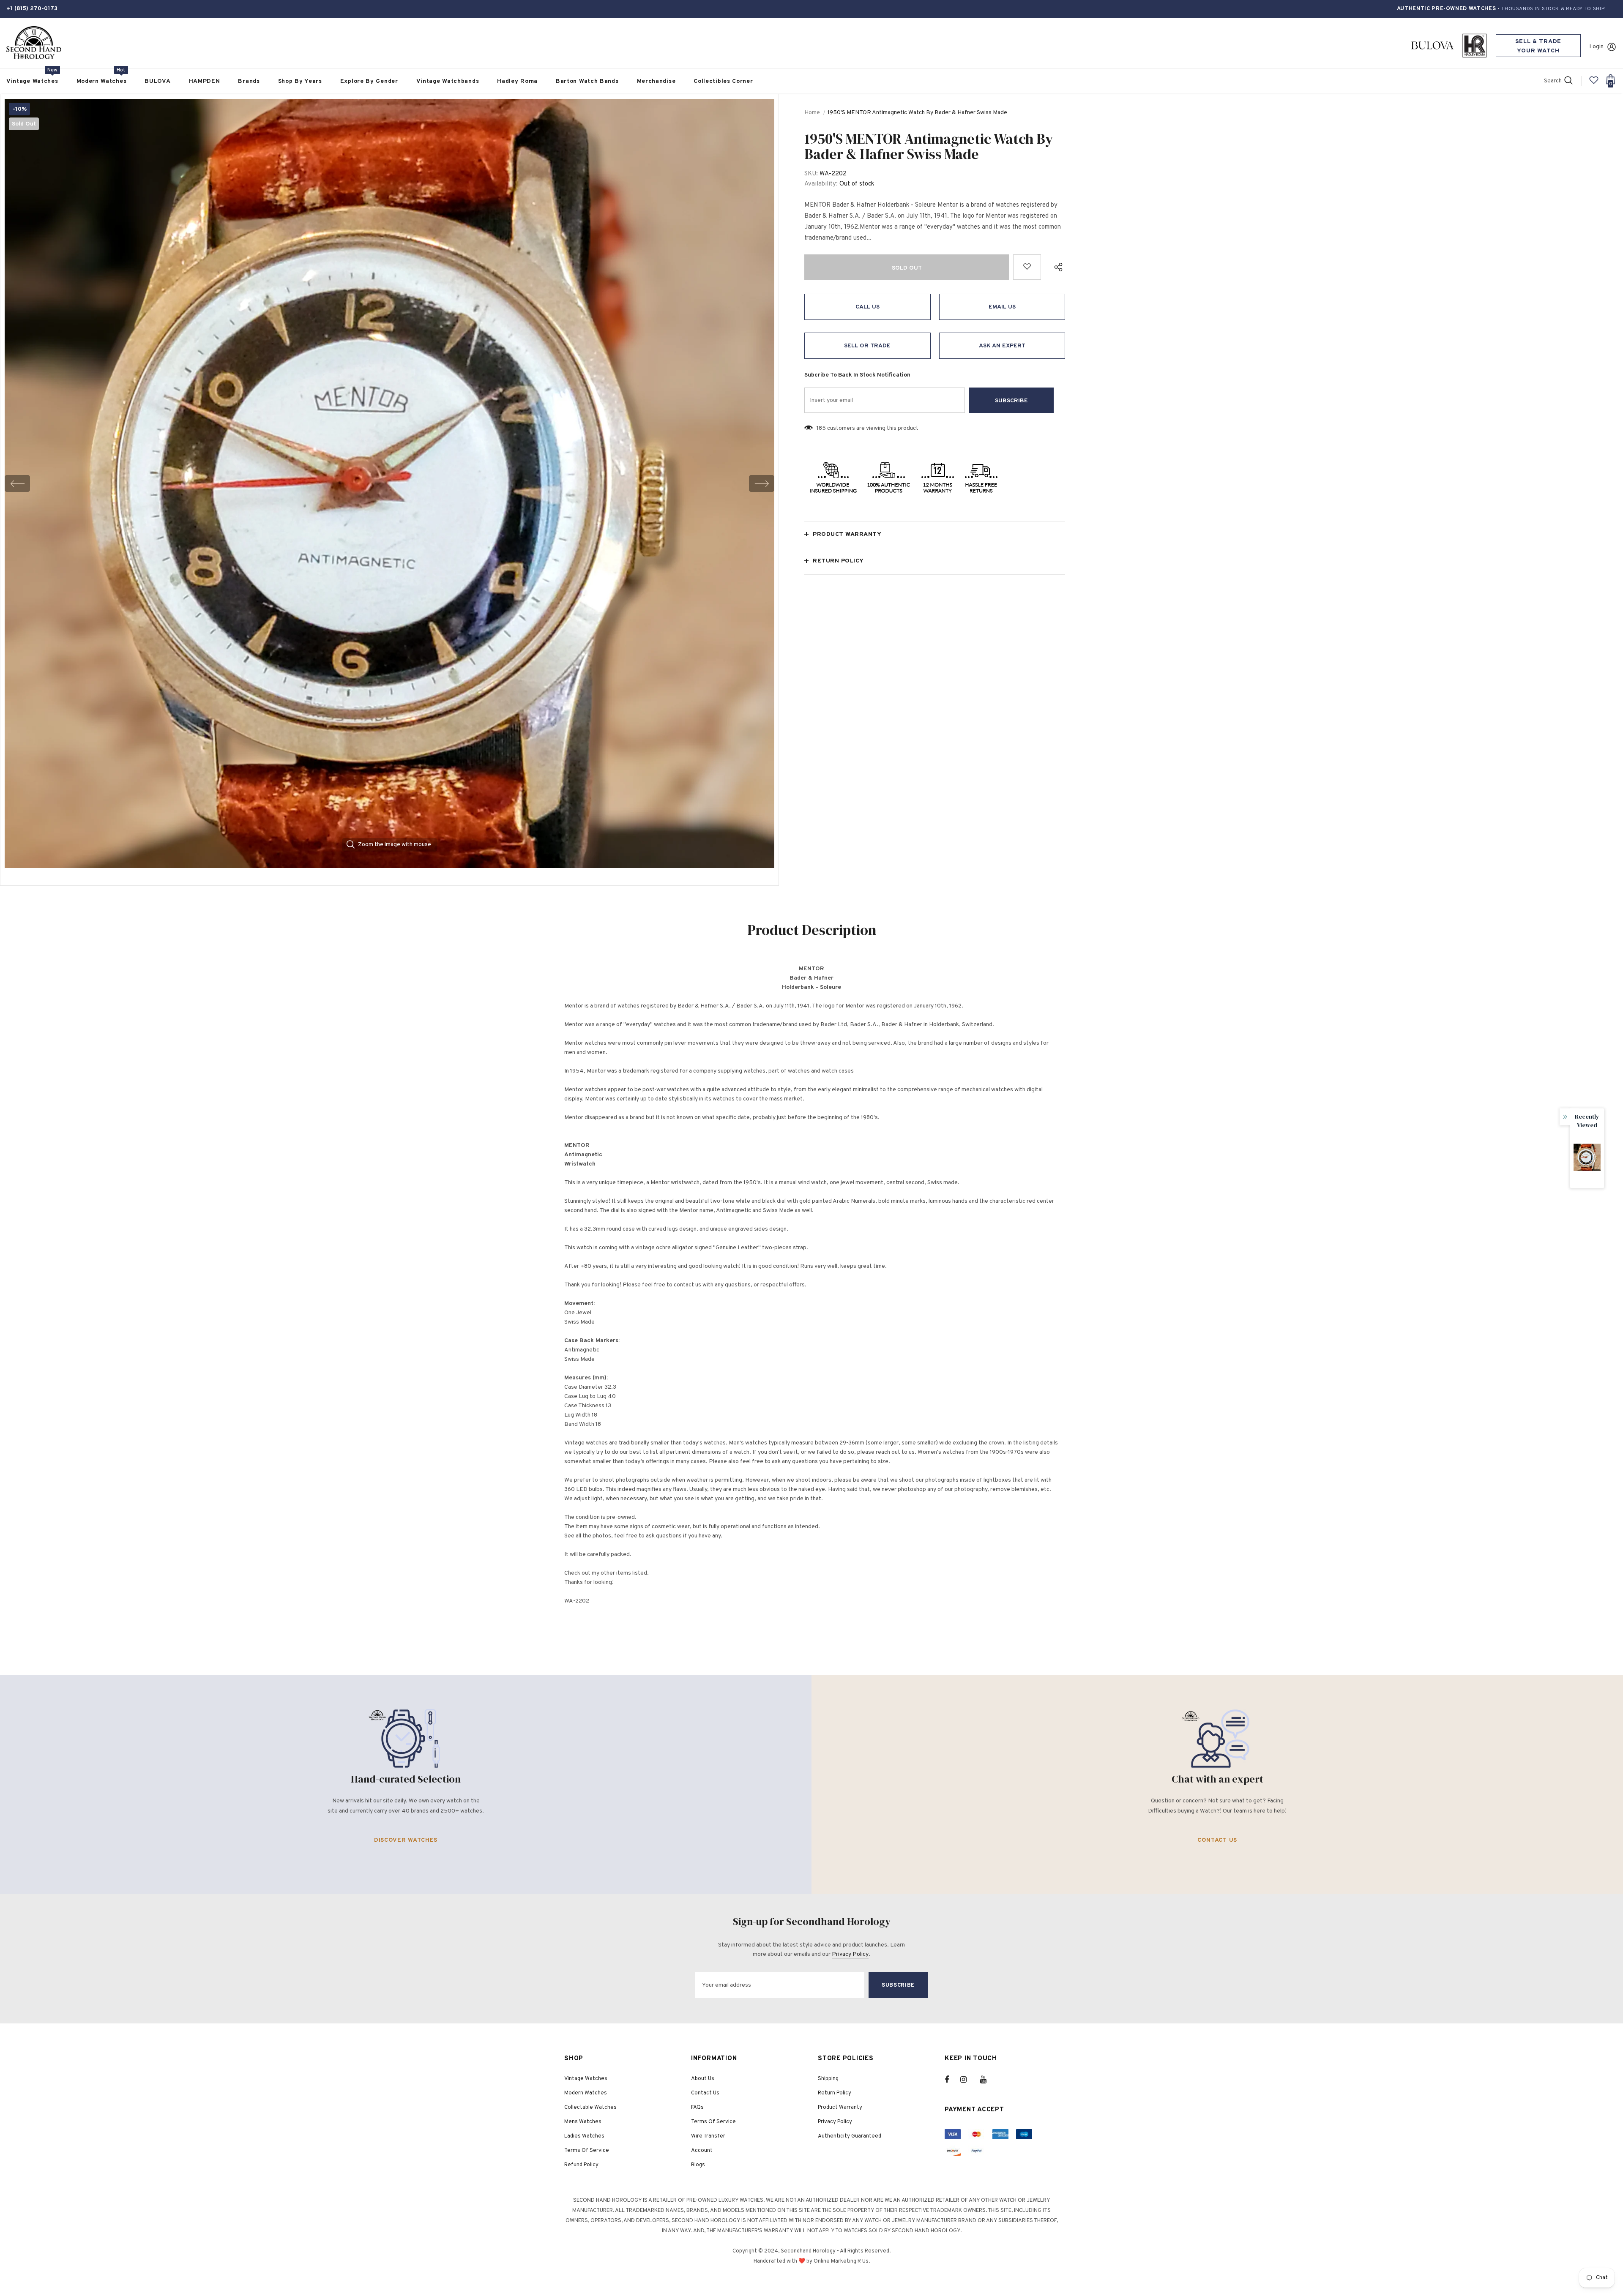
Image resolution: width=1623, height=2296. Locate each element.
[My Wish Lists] (1594, 83)
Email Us (1002, 307)
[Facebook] (952, 2080)
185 (821, 428)
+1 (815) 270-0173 (32, 9)
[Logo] (34, 43)
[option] (389, 483)
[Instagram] (968, 2080)
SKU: (811, 174)
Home (812, 113)
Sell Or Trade (867, 346)
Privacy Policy (850, 1954)
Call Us (868, 307)
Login (1596, 47)
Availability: (821, 184)
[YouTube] (988, 2080)
